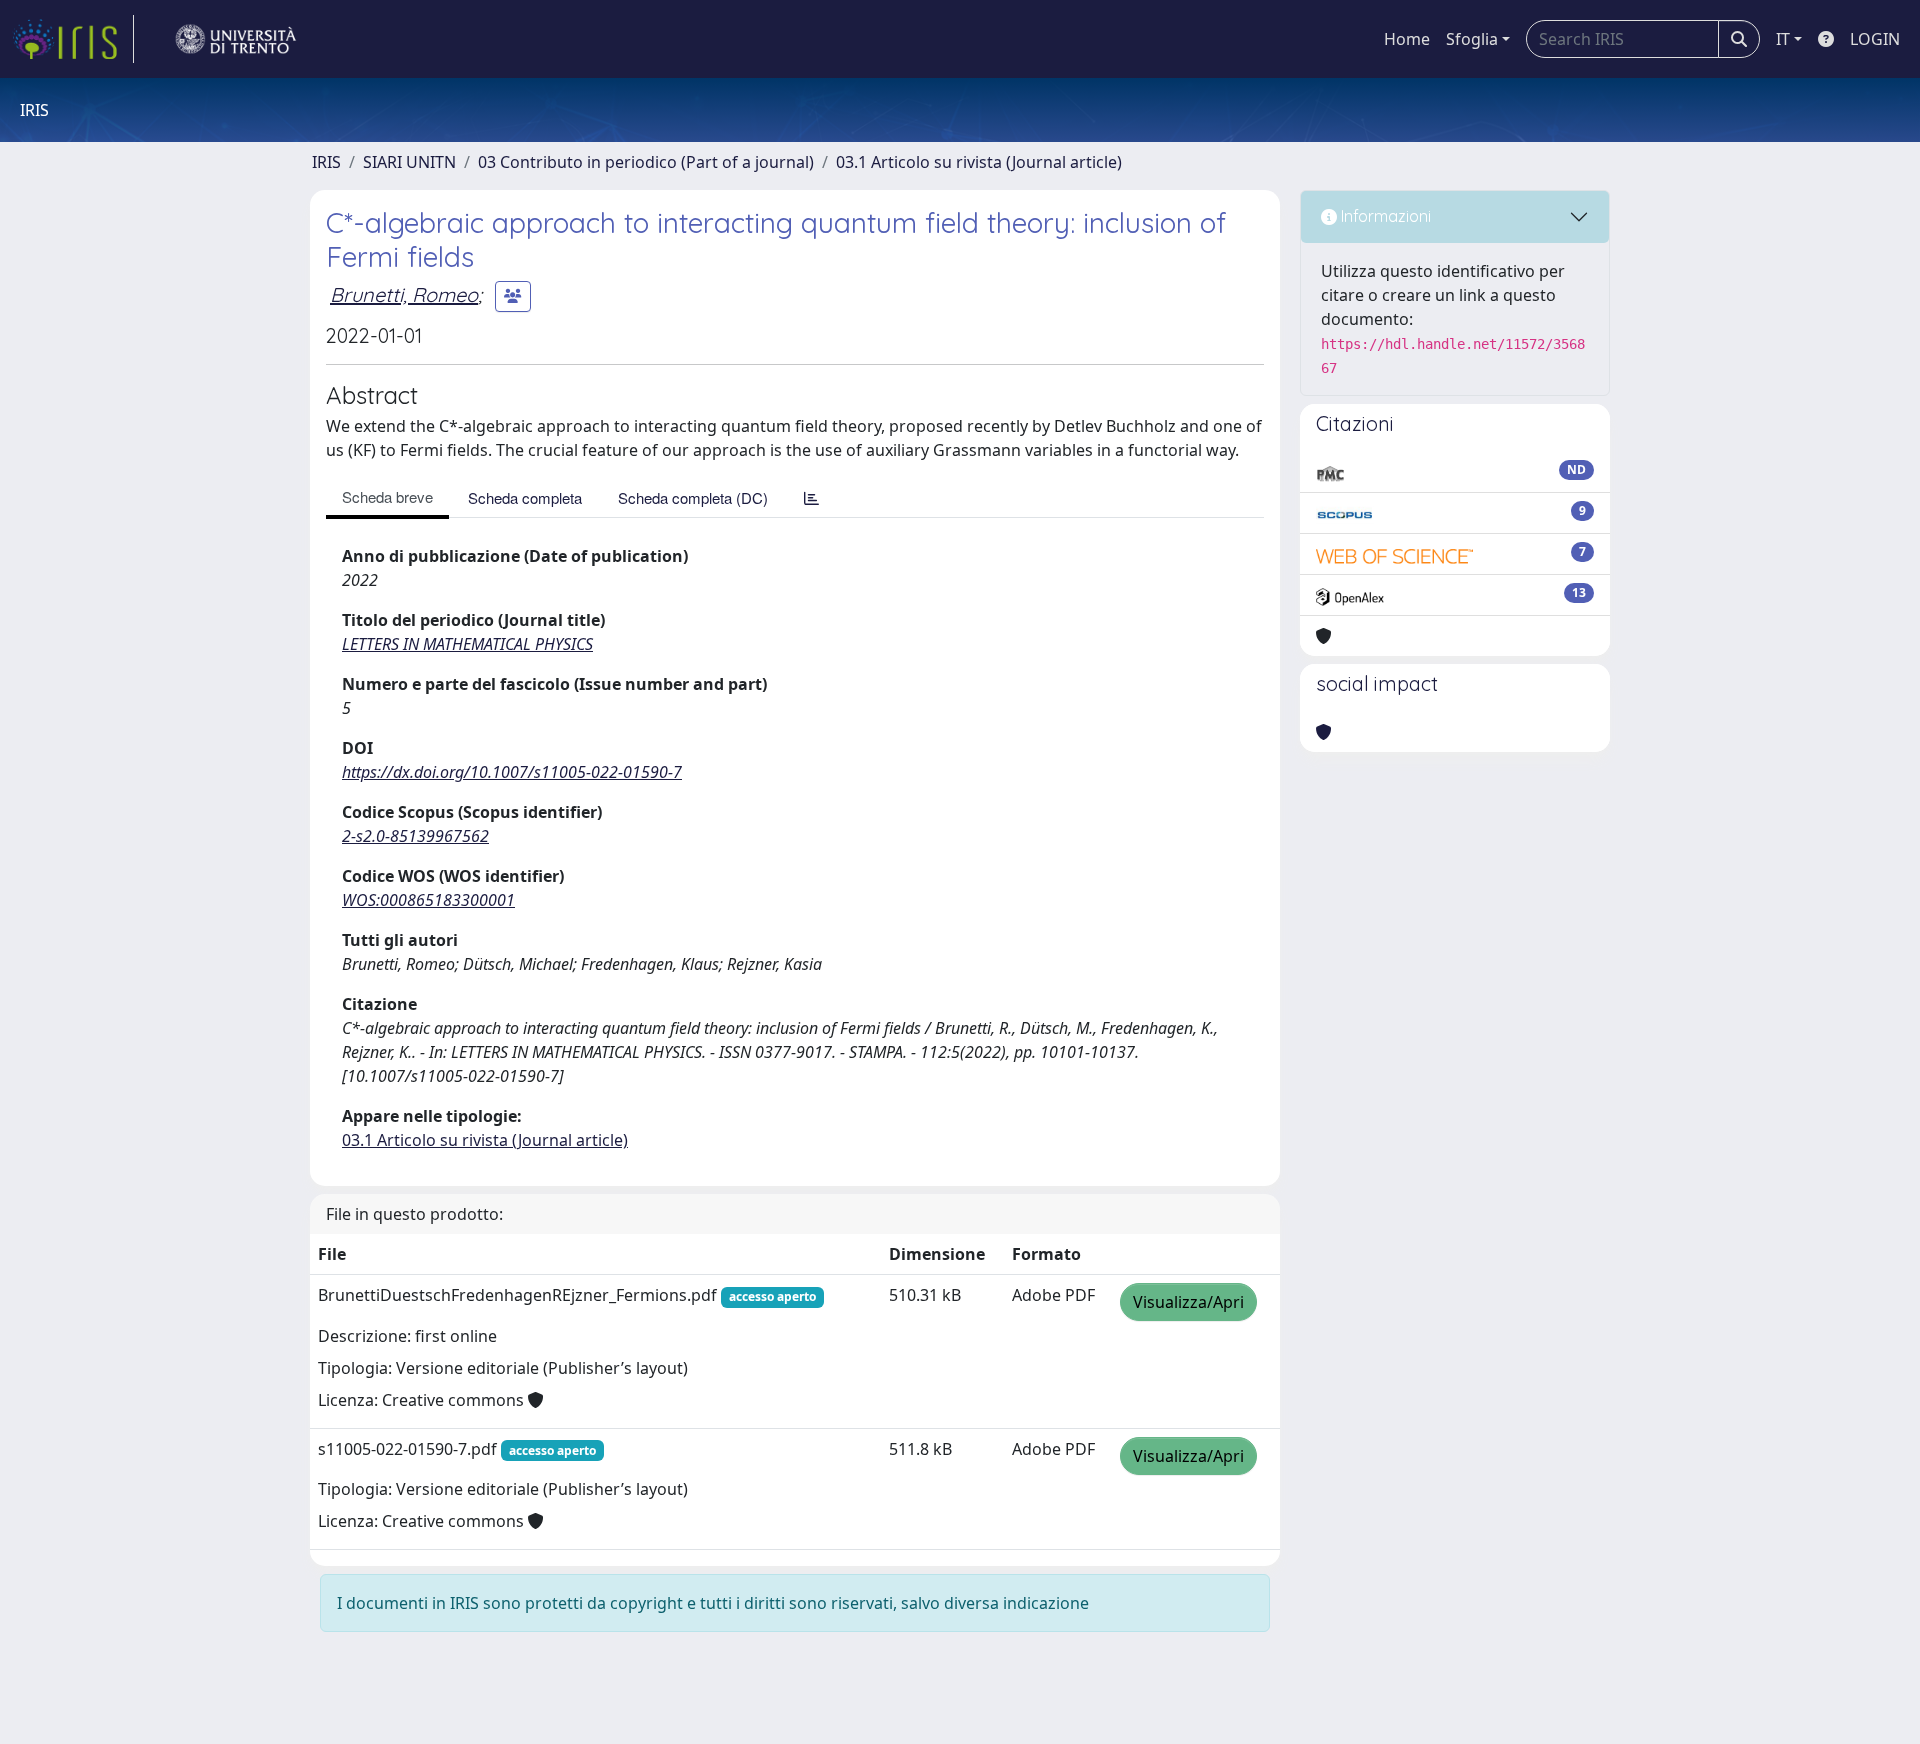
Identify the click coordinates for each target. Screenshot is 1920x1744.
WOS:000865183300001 (428, 900)
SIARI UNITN (409, 162)
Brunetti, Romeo (404, 294)
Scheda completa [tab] (525, 497)
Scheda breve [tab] (387, 496)
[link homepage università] (236, 39)
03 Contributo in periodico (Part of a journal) (646, 162)
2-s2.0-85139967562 (415, 836)
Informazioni (1384, 216)
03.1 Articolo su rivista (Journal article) (979, 162)
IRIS (326, 162)
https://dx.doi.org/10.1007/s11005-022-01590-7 (512, 772)
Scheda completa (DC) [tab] (693, 497)
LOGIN (1875, 39)
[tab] (811, 497)
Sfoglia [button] (1472, 39)
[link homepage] (73, 39)
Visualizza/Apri (1188, 1302)
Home (1407, 39)
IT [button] (1783, 39)
